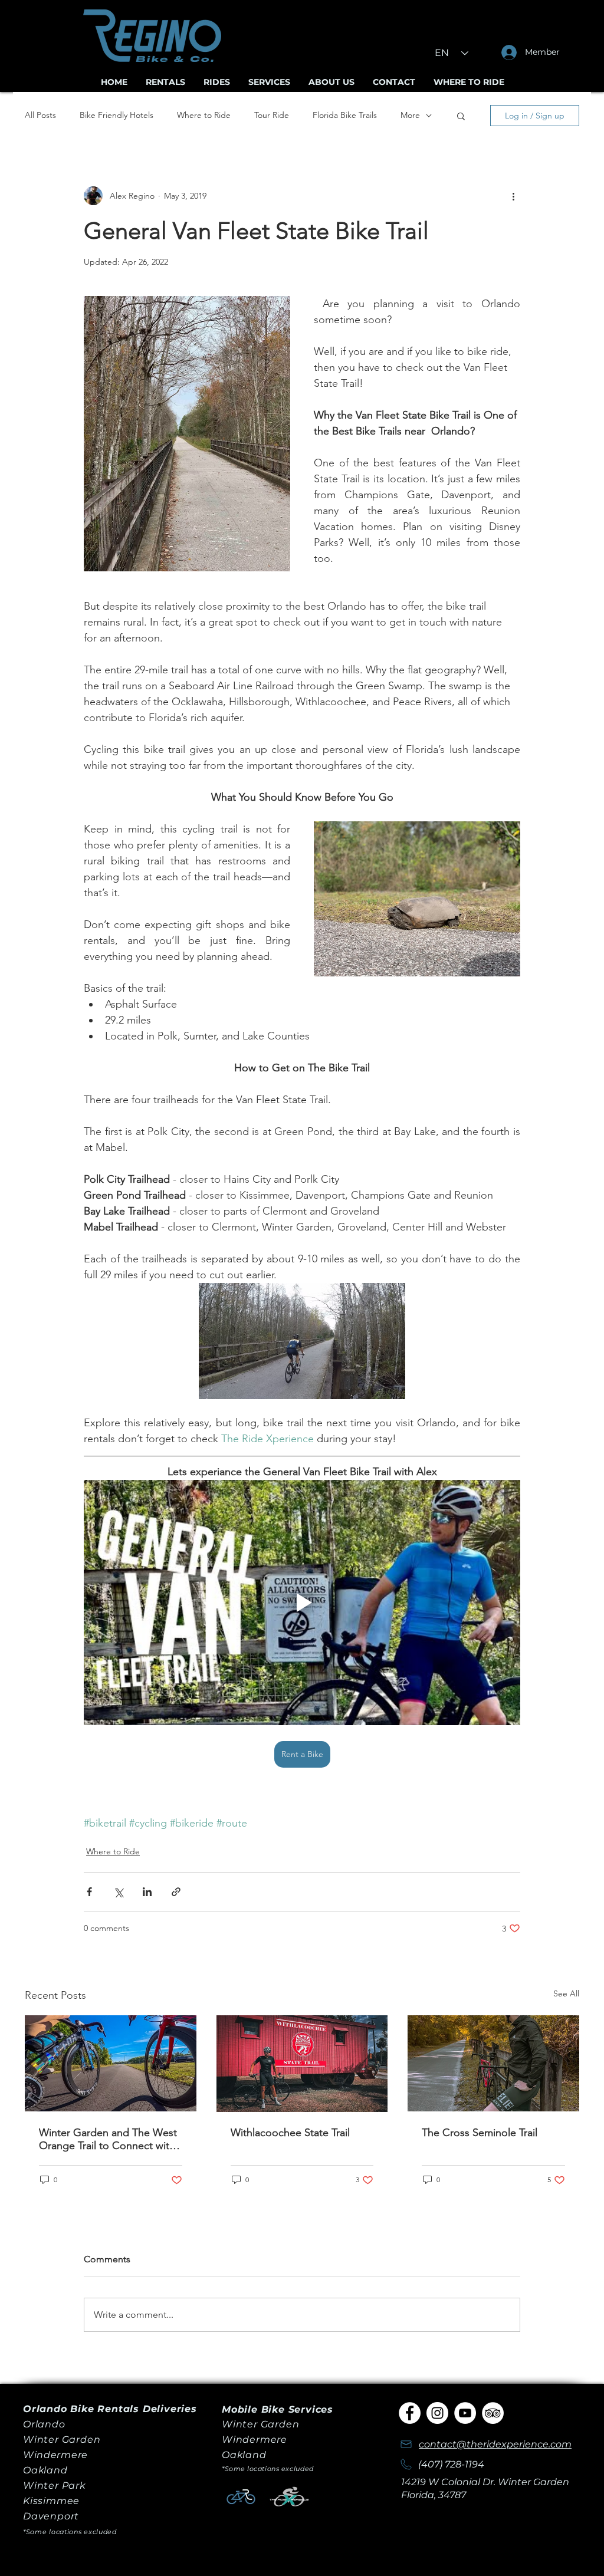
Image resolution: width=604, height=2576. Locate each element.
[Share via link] (176, 1892)
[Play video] (302, 1603)
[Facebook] (410, 2413)
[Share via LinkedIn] (147, 1892)
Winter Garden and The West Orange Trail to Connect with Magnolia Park (108, 2139)
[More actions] (513, 196)
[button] (461, 116)
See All (566, 1993)
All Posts (40, 115)
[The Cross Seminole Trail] (493, 2063)
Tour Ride (272, 115)
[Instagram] (437, 2413)
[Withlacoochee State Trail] (302, 2064)
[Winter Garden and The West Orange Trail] (111, 2063)
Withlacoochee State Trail (290, 2133)
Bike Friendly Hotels (116, 115)
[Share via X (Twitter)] (118, 1892)
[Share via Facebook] (89, 1892)
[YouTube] (465, 2413)
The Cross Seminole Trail (480, 2133)
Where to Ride (204, 115)
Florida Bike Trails (345, 115)
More (410, 115)
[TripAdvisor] (493, 2413)
